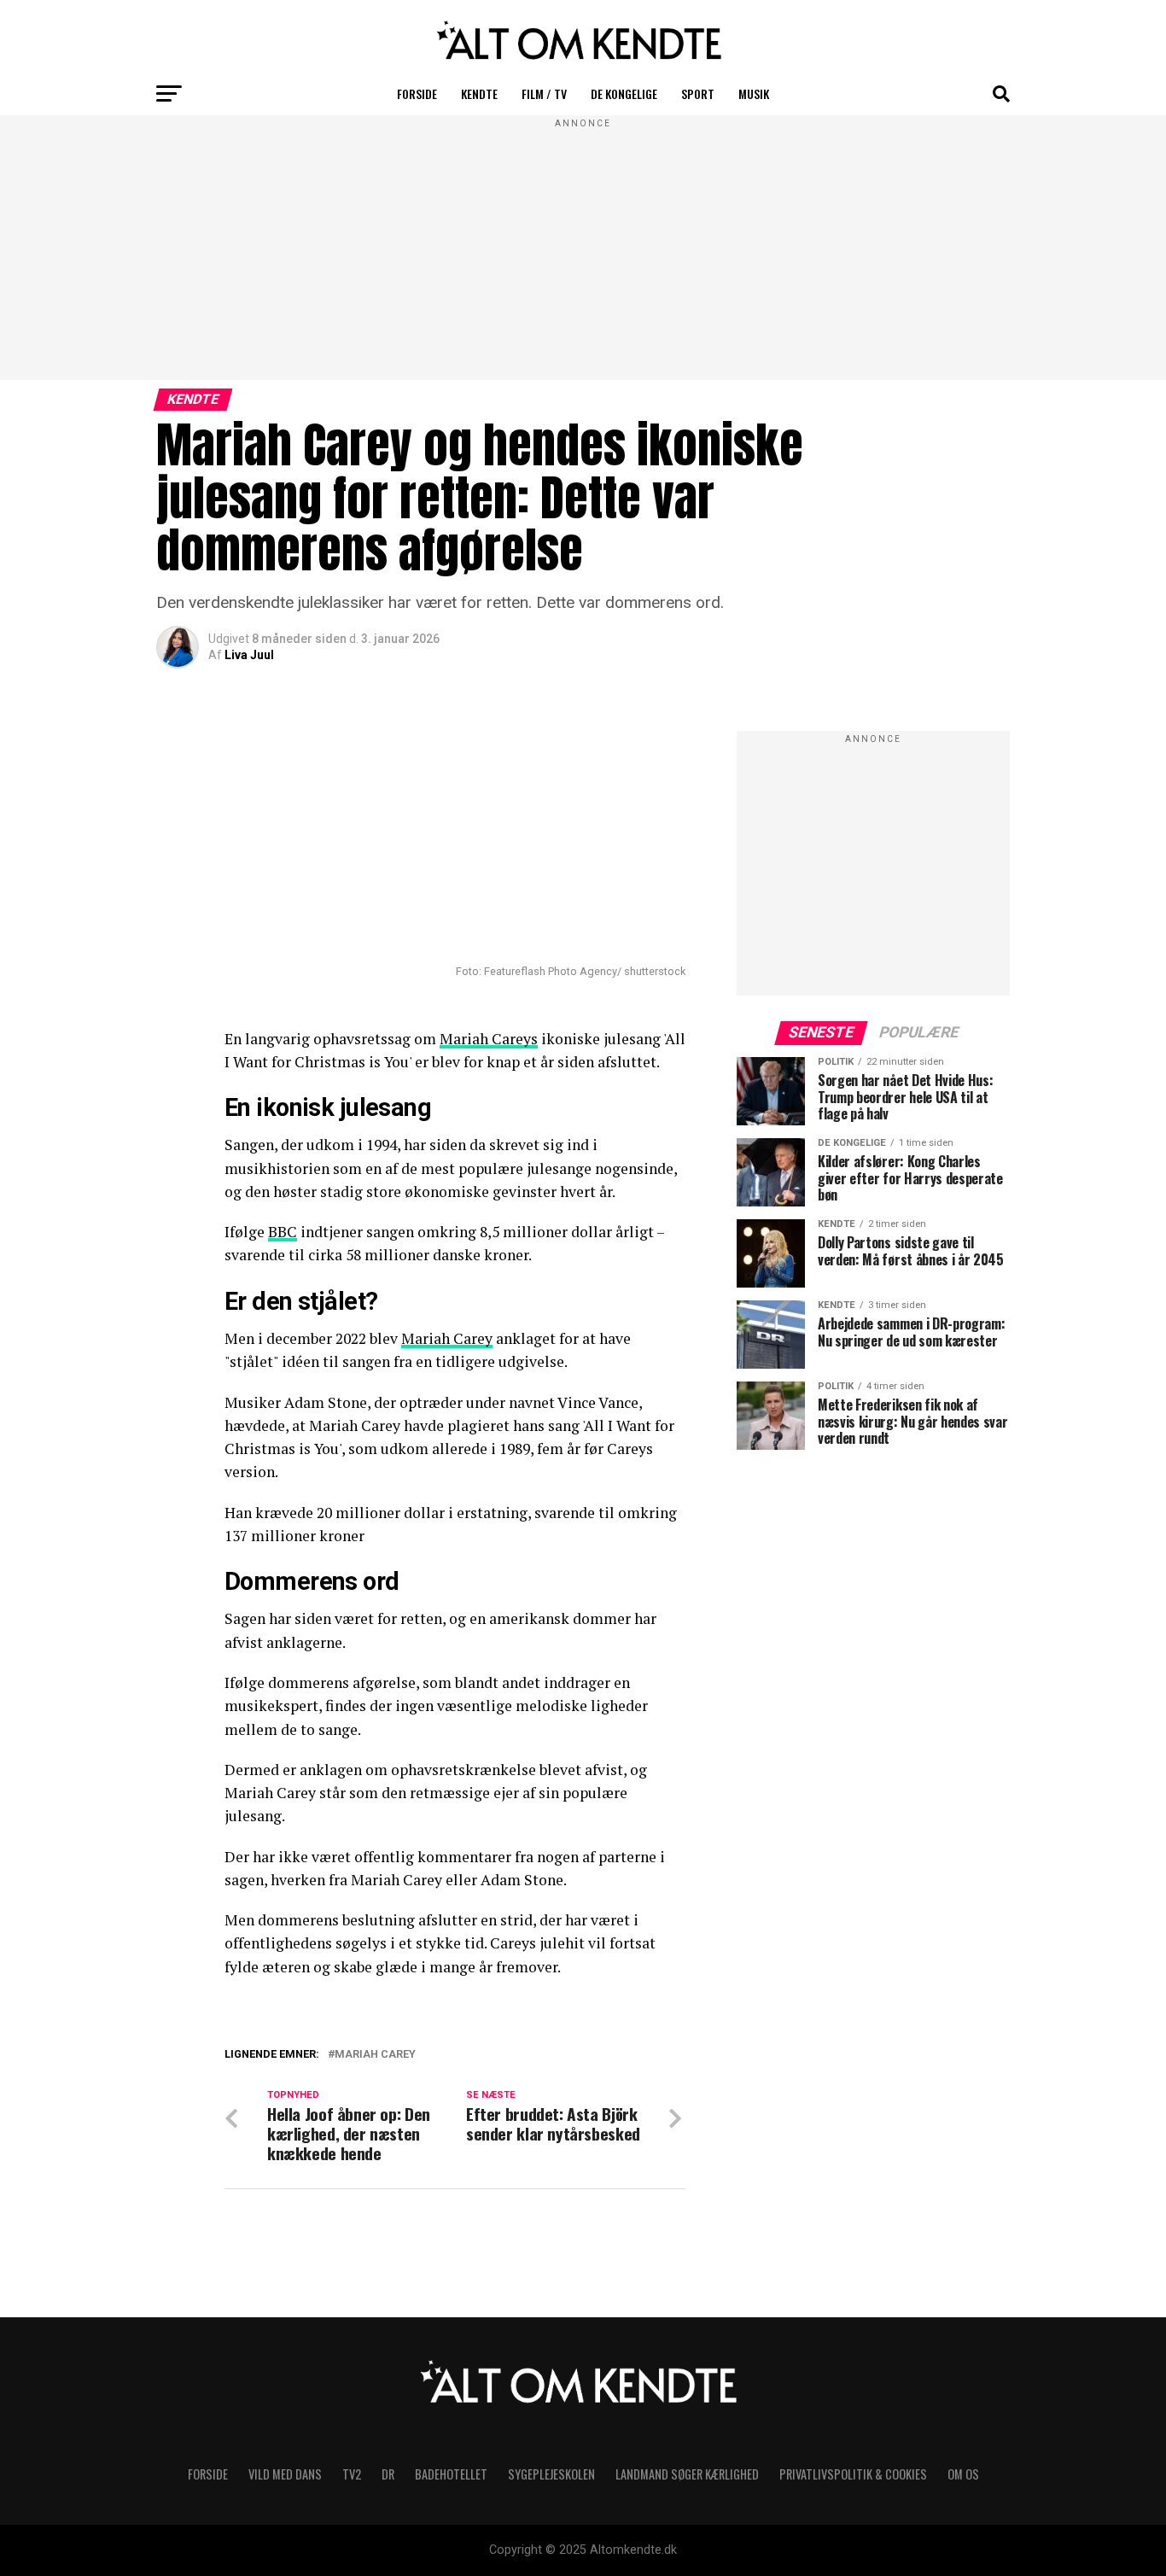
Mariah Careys (489, 1039)
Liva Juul (249, 655)
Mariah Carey (447, 1338)
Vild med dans (285, 2474)
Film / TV (544, 93)
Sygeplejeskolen (551, 2474)
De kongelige (624, 93)
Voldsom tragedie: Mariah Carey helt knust (423, 2077)
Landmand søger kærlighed (687, 2474)
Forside (417, 93)
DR (388, 2474)
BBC (283, 1232)
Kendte (479, 93)
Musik (754, 93)
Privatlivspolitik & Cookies (853, 2474)
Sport (698, 93)
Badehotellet (451, 2474)
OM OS (963, 2474)
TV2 (352, 2474)
